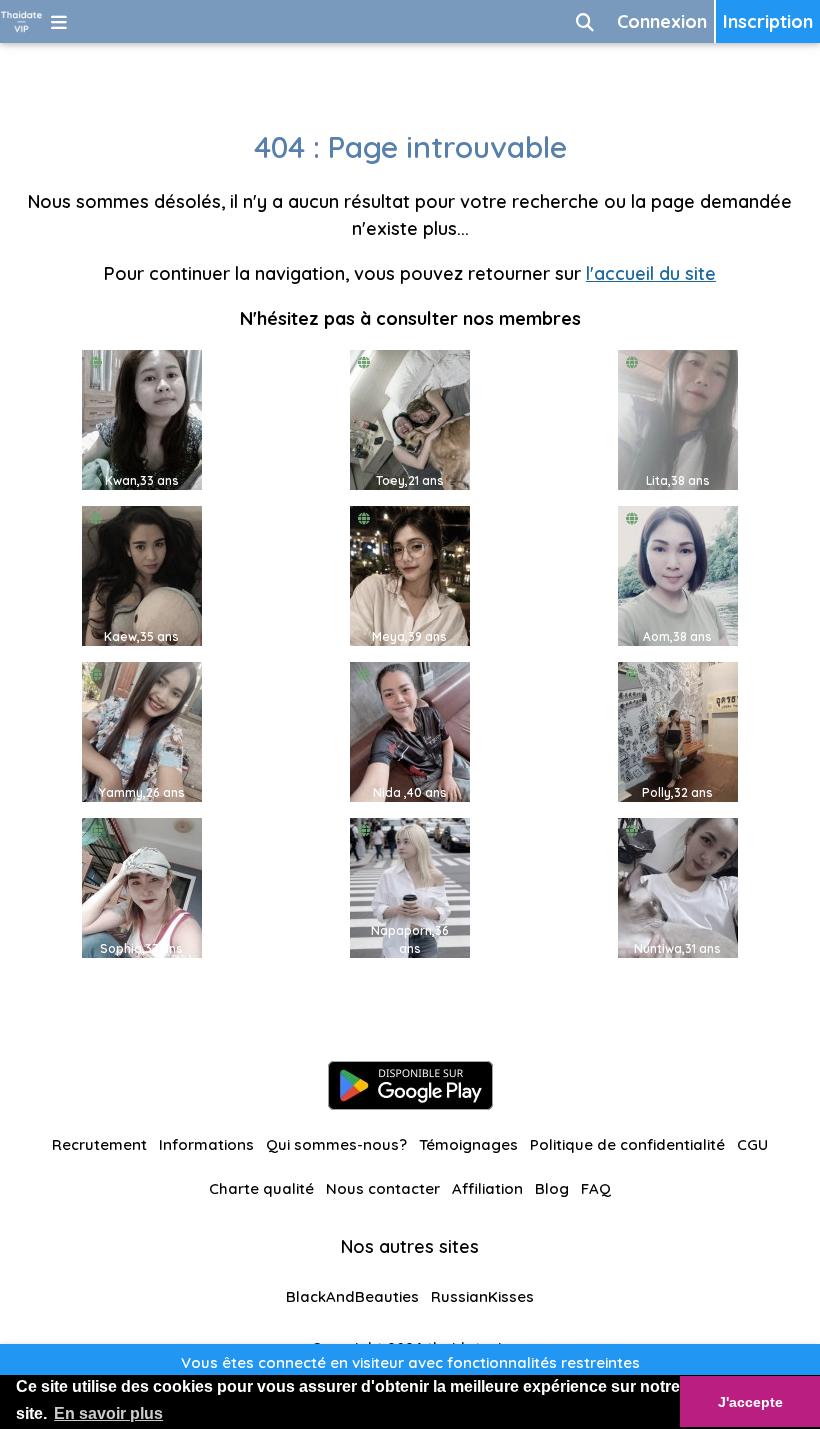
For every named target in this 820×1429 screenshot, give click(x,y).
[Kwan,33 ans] (142, 418)
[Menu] (59, 21)
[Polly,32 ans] (678, 730)
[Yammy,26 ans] (142, 730)
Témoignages (468, 1144)
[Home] (21, 21)
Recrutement (99, 1144)
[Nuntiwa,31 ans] (678, 886)
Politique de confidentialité (627, 1144)
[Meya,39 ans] (410, 574)
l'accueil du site (651, 273)
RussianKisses (482, 1296)
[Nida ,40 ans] (410, 730)
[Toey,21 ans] (410, 418)
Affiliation (487, 1188)
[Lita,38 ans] (678, 418)
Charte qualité (261, 1188)
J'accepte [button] (750, 1402)
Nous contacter (383, 1188)
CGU (752, 1144)
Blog (552, 1188)
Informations (206, 1144)
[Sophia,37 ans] (142, 886)
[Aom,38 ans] (678, 574)
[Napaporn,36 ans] (410, 886)
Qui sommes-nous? (336, 1144)
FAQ (596, 1188)
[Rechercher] (585, 21)
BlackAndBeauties (352, 1296)
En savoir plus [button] (108, 1413)
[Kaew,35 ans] (142, 574)
